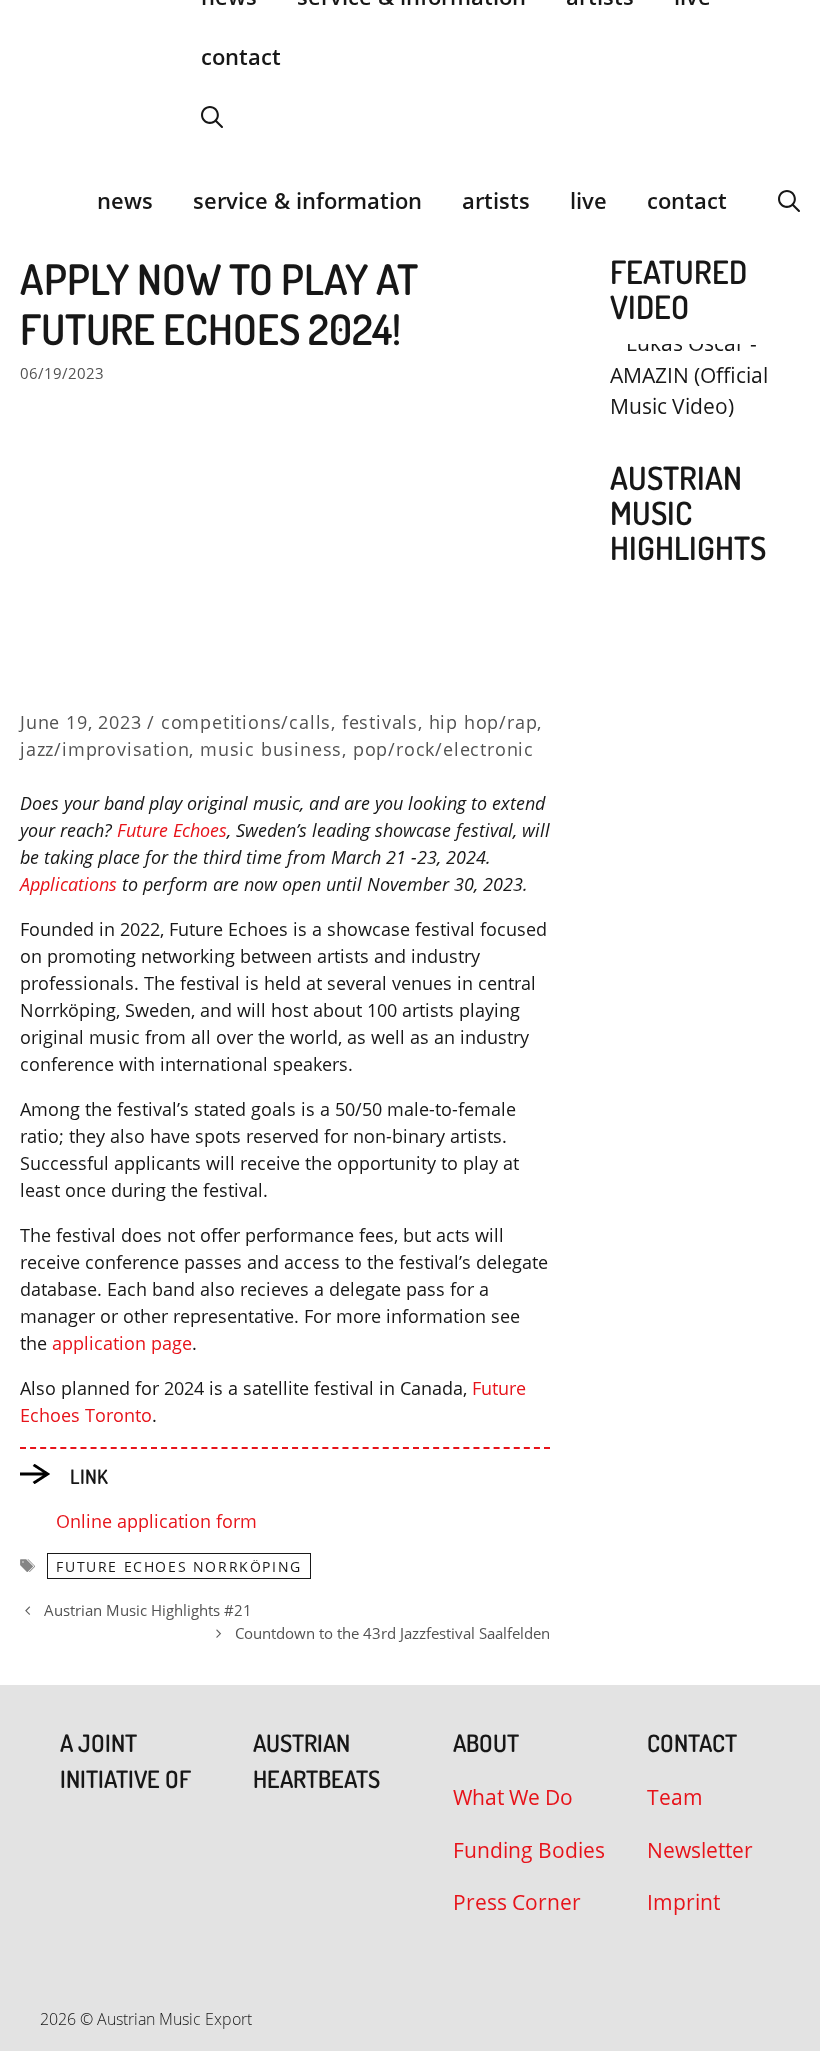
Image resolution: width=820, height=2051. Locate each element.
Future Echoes (172, 830)
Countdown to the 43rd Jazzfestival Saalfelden (392, 1633)
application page (122, 1343)
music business (271, 749)
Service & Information (307, 200)
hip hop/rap (483, 722)
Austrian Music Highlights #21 (148, 1610)
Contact (241, 56)
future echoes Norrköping (178, 1566)
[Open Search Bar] (212, 116)
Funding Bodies (529, 1850)
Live (588, 200)
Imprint (683, 1902)
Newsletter (700, 1850)
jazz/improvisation (104, 749)
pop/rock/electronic (443, 749)
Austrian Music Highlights (688, 512)
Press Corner (517, 1902)
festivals (380, 722)
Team (675, 1797)
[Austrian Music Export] (33, 200)
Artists (496, 200)
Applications (71, 884)
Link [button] (89, 1475)
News (125, 200)
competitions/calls (246, 722)
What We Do (513, 1797)
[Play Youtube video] (695, 392)
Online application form (156, 1521)
